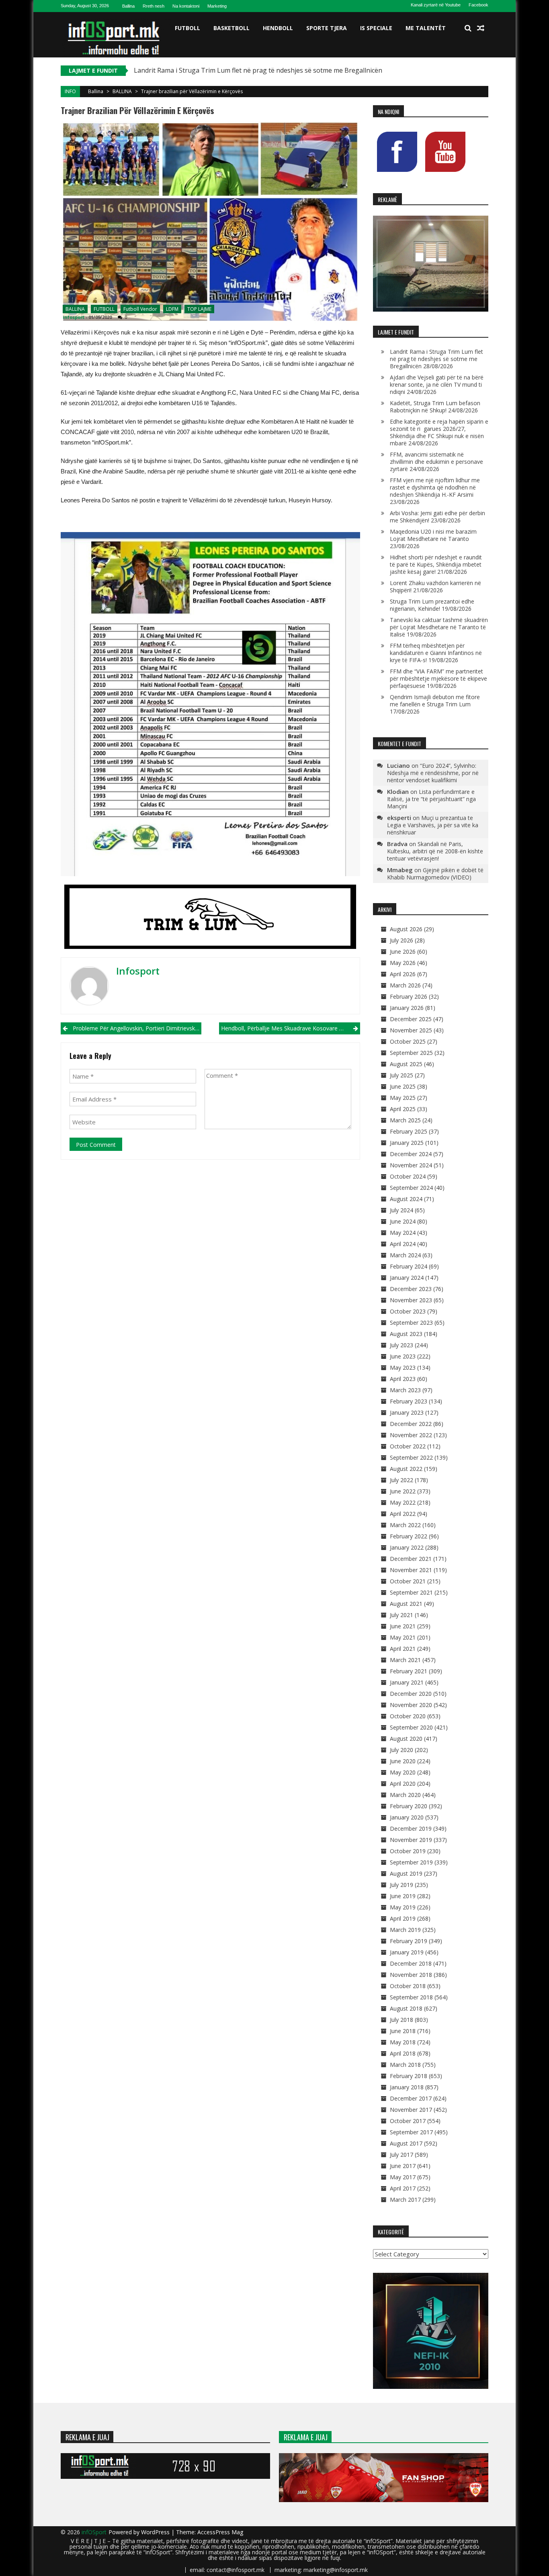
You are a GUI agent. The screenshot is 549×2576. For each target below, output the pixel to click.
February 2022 (409, 1536)
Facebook (478, 5)
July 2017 (402, 2155)
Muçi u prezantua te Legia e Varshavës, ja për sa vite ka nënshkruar (433, 825)
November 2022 (411, 1435)
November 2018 (411, 1975)
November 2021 (411, 1570)
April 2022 (403, 1514)
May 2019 (403, 1907)
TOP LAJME (199, 309)
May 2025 (403, 1098)
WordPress (156, 2532)
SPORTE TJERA (327, 28)
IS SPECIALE (376, 28)
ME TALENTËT (426, 28)
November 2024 (411, 1165)
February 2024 (409, 1266)
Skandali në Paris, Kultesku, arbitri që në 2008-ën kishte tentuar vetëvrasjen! (435, 851)
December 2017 (411, 2098)
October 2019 (408, 1851)
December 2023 (411, 1289)
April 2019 (403, 1918)
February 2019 (409, 1941)
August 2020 (406, 1739)
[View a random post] (481, 28)
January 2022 (407, 1547)
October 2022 (408, 1446)
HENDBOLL (278, 28)
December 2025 (411, 1019)
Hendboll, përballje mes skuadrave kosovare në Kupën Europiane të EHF (290, 1028)
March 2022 (405, 1525)
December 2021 (411, 1559)
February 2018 (409, 2076)
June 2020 (403, 1761)
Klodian (398, 791)
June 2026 (403, 951)
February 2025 (409, 1131)
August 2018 (406, 2008)
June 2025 (403, 1086)
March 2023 (405, 1390)
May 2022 (403, 1502)
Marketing (217, 6)
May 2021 (403, 1637)
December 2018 (411, 1963)
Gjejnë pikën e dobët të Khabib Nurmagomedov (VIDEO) (435, 874)
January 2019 (407, 1952)
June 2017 (403, 2166)
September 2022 (411, 1457)
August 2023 (406, 1334)
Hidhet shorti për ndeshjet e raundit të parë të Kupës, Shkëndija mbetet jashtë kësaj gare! (436, 564)
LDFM (172, 309)
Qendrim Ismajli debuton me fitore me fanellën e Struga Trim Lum (435, 701)
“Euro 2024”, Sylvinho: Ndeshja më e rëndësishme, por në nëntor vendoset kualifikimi (433, 773)
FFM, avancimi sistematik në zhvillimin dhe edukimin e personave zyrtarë (436, 462)
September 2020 (411, 1727)
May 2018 (403, 2042)
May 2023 (403, 1368)
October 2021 (408, 1581)
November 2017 (411, 2110)
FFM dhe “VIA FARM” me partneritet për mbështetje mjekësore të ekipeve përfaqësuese (438, 678)
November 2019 (411, 1840)
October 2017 (408, 2121)
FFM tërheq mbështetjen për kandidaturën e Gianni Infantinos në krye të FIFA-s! (436, 653)
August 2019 (406, 1873)
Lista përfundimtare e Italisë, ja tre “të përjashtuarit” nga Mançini (431, 799)
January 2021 (407, 1682)
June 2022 (403, 1491)
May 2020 (403, 1772)
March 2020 (405, 1795)
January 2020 (407, 1817)
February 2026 (409, 996)
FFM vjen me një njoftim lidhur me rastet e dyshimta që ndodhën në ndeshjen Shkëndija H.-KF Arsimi (435, 487)
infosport (74, 317)
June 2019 (403, 1896)
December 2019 (411, 1828)
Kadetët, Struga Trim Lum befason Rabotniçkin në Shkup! (435, 407)
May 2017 (403, 2177)
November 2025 (411, 1030)
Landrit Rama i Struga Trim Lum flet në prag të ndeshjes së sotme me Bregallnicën (258, 70)
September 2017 (411, 2132)
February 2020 (409, 1806)
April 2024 (403, 1244)
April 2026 (403, 974)
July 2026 (402, 940)
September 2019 (411, 1862)
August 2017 (406, 2143)
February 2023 (409, 1401)
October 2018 (408, 1986)
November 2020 (411, 1705)
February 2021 (409, 1671)
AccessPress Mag (220, 2532)
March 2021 (405, 1660)
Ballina (128, 6)
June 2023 (403, 1356)
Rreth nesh (154, 6)
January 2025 (407, 1143)
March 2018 (405, 2065)
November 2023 (411, 1300)
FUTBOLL (187, 28)
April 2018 (403, 2053)
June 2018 (403, 2031)
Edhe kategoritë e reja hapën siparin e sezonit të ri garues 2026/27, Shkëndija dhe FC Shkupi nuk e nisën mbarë (439, 432)
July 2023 (402, 1345)
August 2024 (406, 1199)
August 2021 (406, 1604)
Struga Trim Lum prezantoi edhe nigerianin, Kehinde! (432, 605)
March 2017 (405, 2200)
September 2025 (411, 1053)
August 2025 (406, 1064)
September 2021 (411, 1592)
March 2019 (405, 1930)
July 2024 (402, 1210)
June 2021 (403, 1626)
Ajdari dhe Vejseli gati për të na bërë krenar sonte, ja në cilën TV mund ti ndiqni (437, 384)
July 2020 (402, 1750)
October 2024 (408, 1176)
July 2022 (402, 1480)
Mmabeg (400, 870)
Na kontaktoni (186, 6)
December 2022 (411, 1424)
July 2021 (402, 1615)
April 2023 (403, 1379)
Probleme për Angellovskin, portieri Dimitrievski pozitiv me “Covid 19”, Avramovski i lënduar (137, 1028)
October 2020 (408, 1716)
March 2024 (405, 1255)
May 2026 (403, 963)
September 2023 (411, 1323)
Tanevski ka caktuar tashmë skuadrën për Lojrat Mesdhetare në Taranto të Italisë (439, 627)
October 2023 (408, 1311)
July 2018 (402, 2020)
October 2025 (408, 1041)
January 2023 (407, 1412)
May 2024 (403, 1233)
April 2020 (403, 1784)
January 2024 (407, 1278)
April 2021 (403, 1649)
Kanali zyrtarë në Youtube (436, 5)
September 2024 (411, 1188)
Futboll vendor (140, 309)
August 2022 (406, 1469)
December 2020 (411, 1694)
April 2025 (403, 1109)
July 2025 (402, 1075)
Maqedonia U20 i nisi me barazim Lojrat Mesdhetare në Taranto (433, 535)
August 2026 (406, 929)
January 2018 (407, 2087)
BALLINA (122, 91)
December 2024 (411, 1154)
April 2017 (403, 2188)
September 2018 (411, 1997)
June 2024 (403, 1221)
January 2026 (407, 1008)
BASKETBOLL (231, 28)
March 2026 (405, 985)
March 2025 (405, 1120)
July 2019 (402, 1885)
